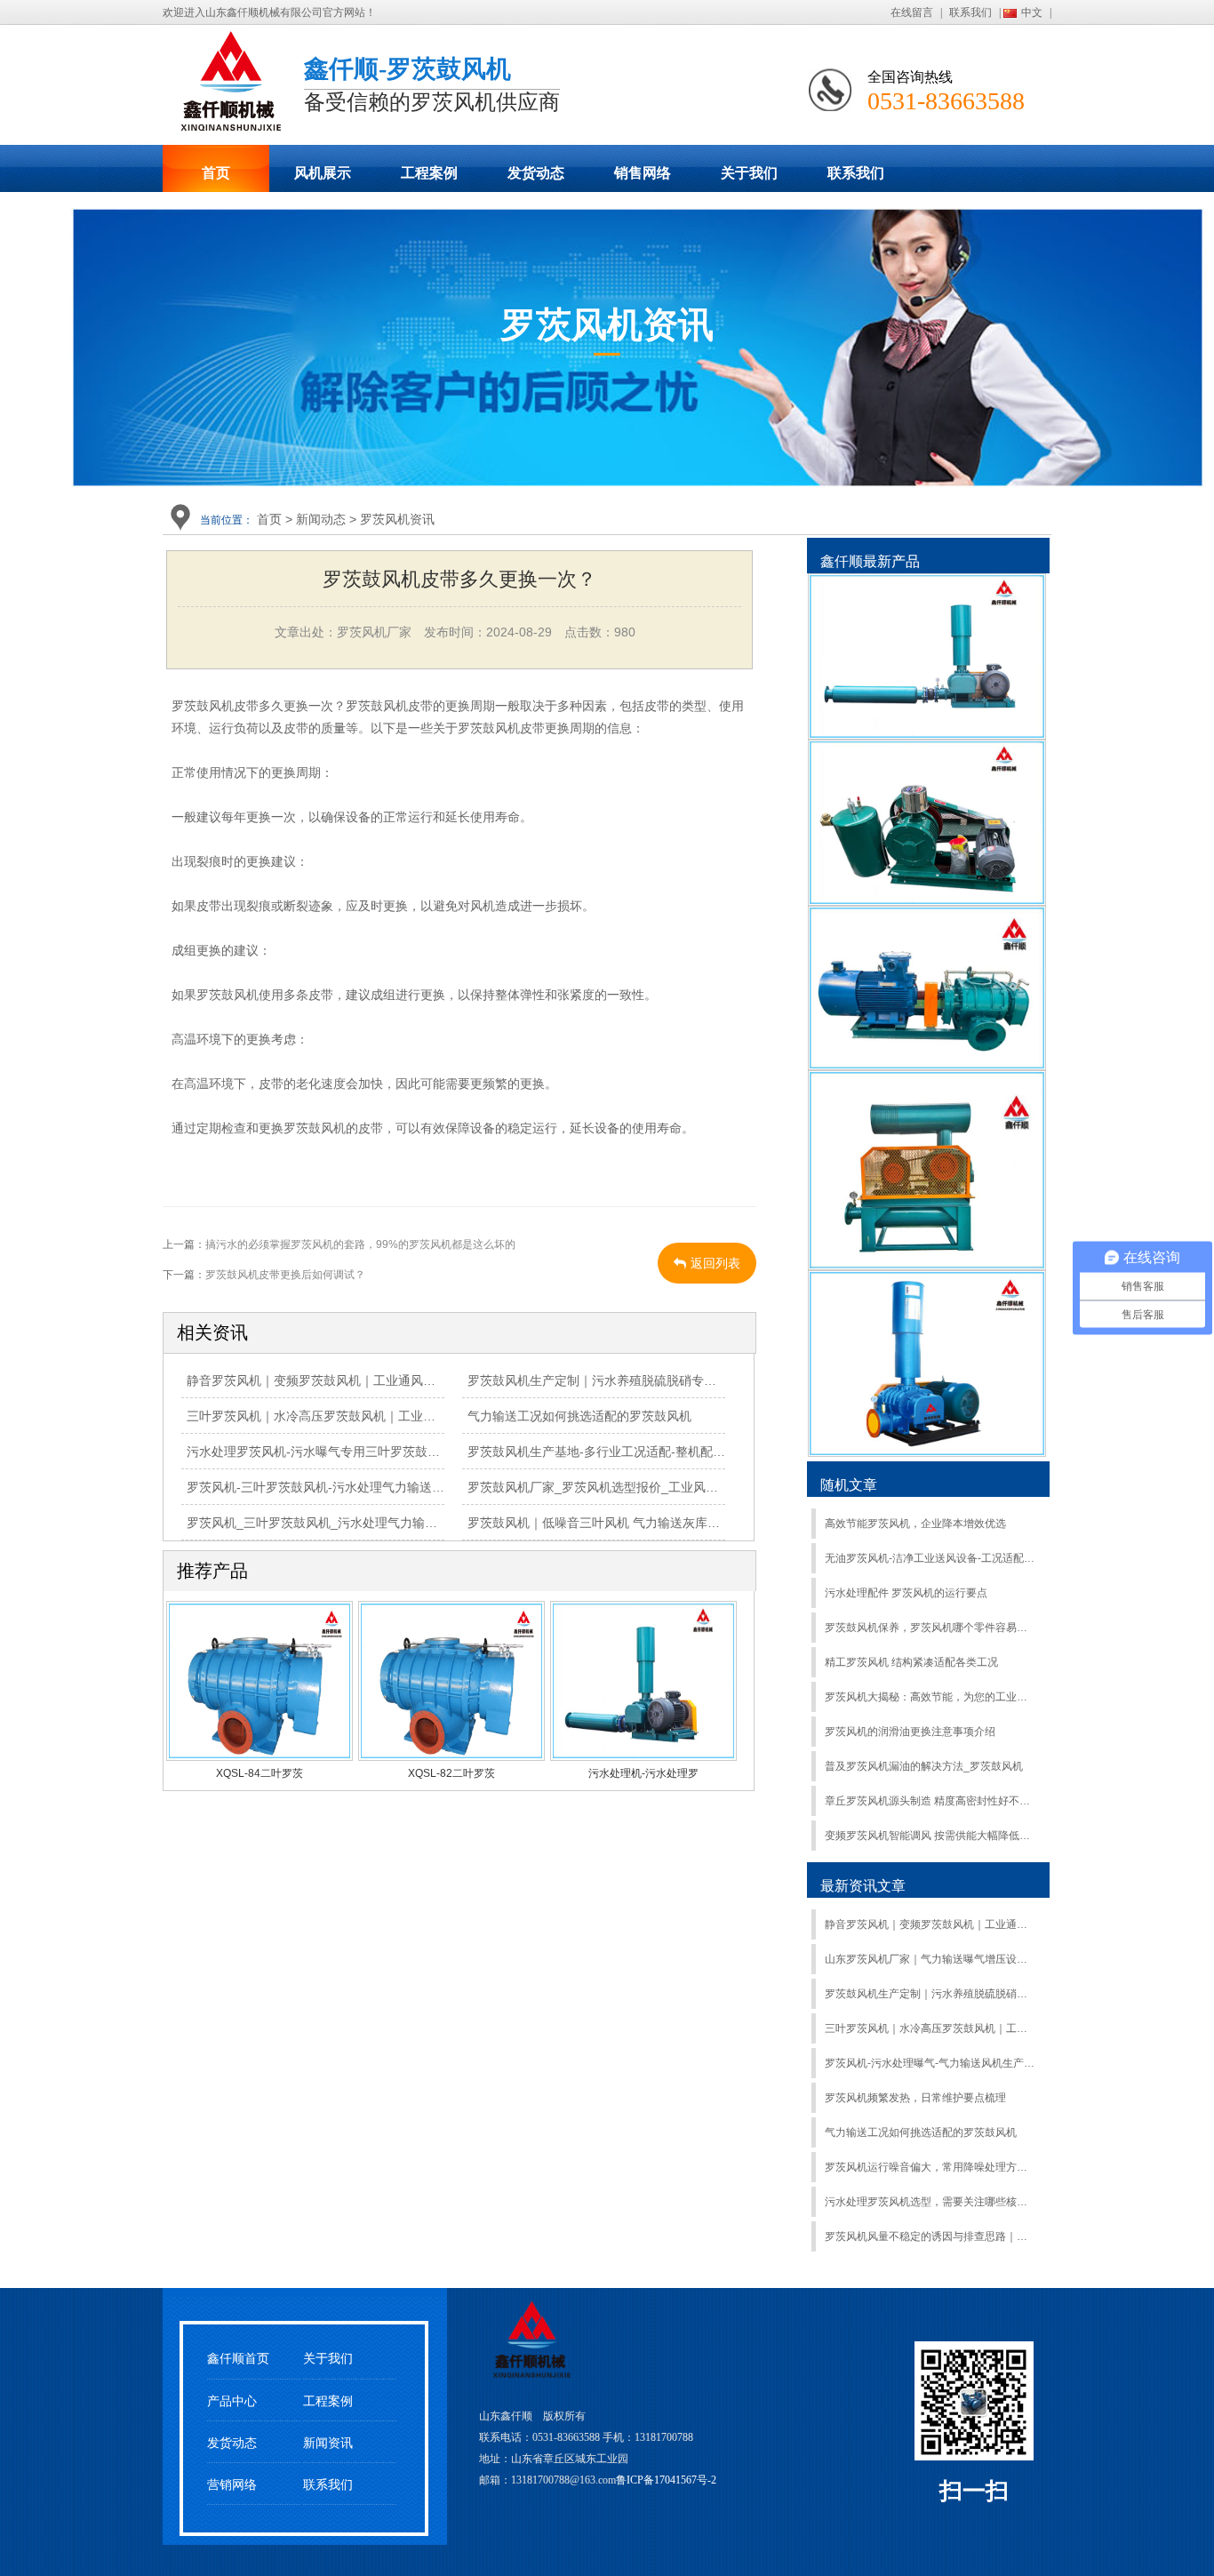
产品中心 (232, 2401)
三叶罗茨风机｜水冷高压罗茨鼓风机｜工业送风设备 (330, 1416)
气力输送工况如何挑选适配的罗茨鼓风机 (579, 1416)
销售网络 (643, 173)
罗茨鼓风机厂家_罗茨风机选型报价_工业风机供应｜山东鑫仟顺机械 (655, 1487)
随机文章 (849, 1485)
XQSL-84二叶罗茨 (260, 1773)
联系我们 (970, 12)
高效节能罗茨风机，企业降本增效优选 (915, 1524)
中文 (1032, 12)
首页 (216, 173)
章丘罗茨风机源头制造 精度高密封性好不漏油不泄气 (930, 1801)
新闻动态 (321, 519)
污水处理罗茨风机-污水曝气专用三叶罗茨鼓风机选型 (332, 1452)
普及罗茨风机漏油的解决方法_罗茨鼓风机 (924, 1766)
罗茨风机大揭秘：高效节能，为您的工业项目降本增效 (930, 1697)
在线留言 (912, 12)
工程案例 (429, 173)
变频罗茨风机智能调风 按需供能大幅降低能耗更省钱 (930, 1836)
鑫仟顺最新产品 (870, 561)
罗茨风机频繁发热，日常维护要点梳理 (915, 2098)
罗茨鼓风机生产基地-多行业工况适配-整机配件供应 (609, 1452)
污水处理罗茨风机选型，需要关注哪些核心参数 (930, 2202)
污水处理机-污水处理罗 (643, 1773)
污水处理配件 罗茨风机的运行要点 (906, 1593)
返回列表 (715, 1263)
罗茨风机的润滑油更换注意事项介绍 (910, 1732)
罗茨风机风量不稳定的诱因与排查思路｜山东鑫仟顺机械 (930, 2236)
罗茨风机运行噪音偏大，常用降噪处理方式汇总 (930, 2167)
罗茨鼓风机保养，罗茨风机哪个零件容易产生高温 (930, 1628)
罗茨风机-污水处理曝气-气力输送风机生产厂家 (930, 2063)
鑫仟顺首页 (238, 2359)
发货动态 (536, 173)
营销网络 (232, 2485)
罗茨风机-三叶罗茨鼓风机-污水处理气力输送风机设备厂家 (347, 1487)
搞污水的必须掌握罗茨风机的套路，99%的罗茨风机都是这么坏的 (360, 1244)
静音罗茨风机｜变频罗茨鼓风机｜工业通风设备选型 (330, 1380)
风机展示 (323, 173)
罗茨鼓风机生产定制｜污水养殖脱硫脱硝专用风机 (604, 1380)
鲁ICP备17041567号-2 (666, 2480)
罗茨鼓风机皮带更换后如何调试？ (285, 1275)
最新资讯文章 (863, 1886)
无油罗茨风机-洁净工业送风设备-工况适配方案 (930, 1558)
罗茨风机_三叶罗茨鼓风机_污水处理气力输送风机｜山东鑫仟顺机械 (374, 1523)
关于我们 (749, 173)
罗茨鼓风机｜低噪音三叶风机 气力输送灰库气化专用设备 (625, 1523)
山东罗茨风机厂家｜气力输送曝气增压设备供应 (930, 1959)
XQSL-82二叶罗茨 (451, 1773)
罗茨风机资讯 (397, 519)
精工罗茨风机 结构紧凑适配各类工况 (911, 1662)
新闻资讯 (328, 2443)
